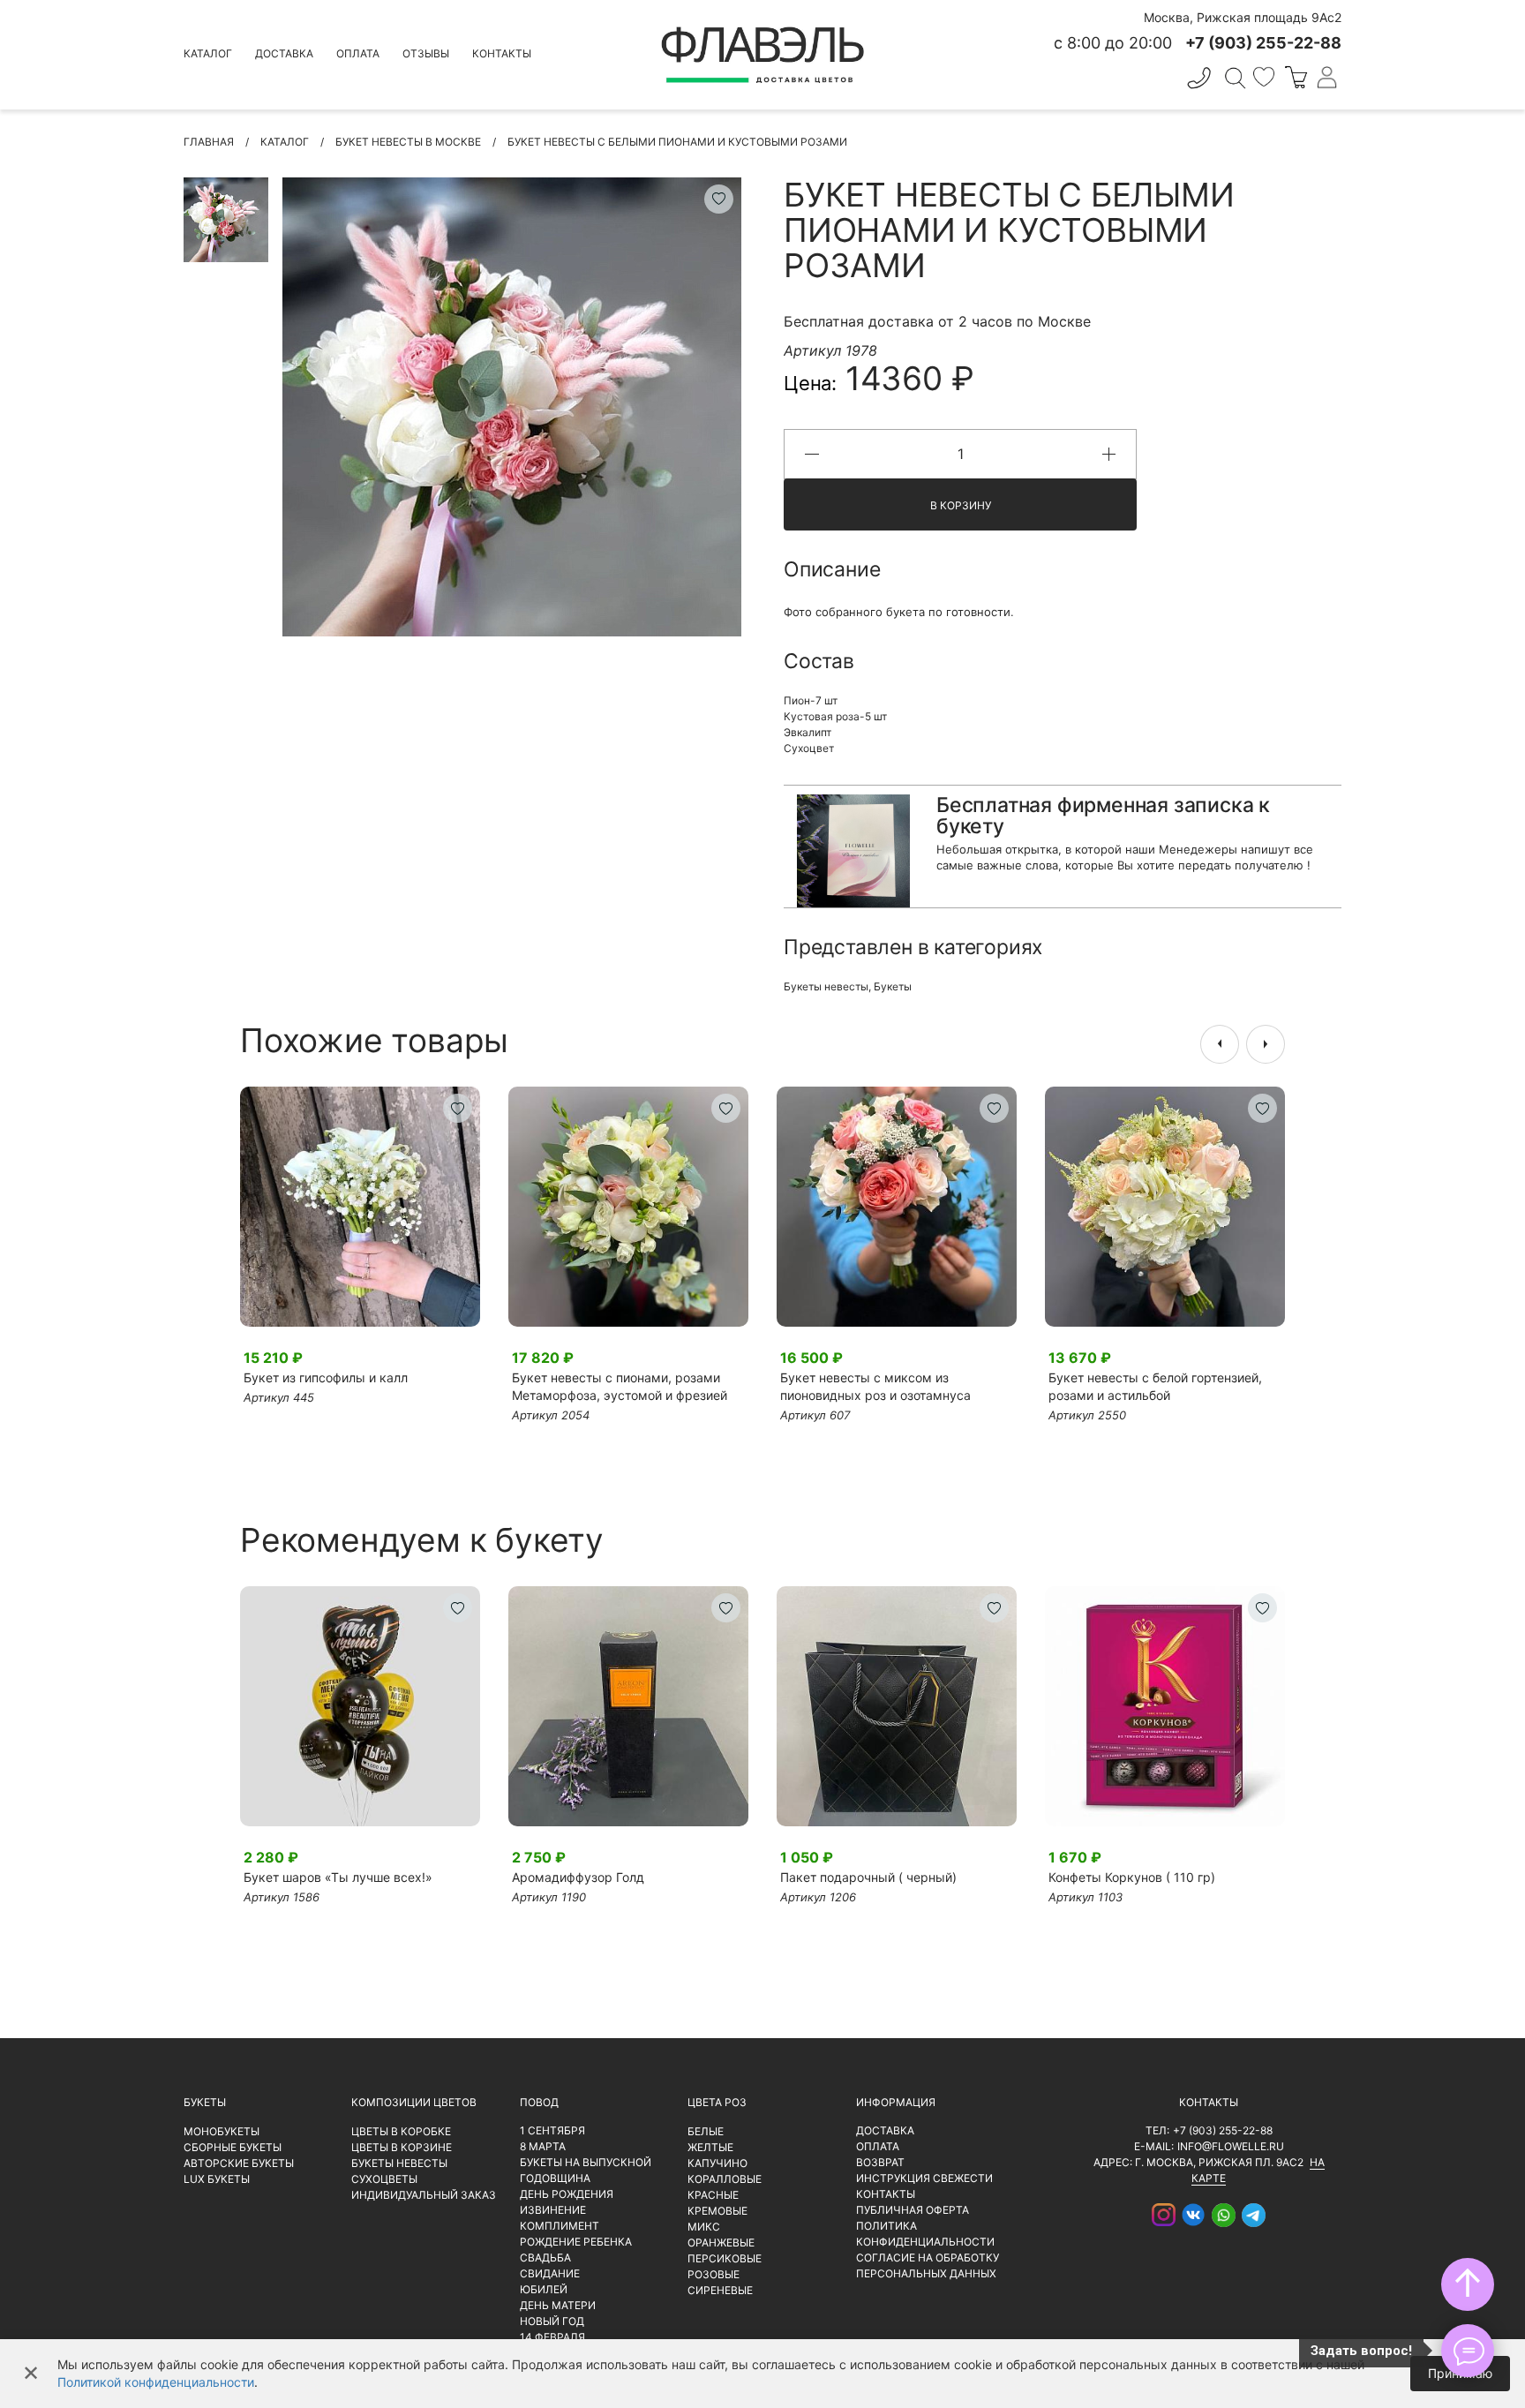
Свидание (550, 2273)
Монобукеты (222, 2131)
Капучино (717, 2163)
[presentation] (1220, 1044)
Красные (713, 2195)
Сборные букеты (233, 2147)
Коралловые (725, 2179)
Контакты (502, 53)
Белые (706, 2131)
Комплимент (560, 2226)
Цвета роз (717, 2102)
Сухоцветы (384, 2179)
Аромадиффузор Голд (578, 1877)
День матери (558, 2305)
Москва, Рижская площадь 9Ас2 (1243, 17)
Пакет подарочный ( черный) (868, 1877)
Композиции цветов (414, 2102)
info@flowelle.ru (1231, 2146)
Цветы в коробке (401, 2131)
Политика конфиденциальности (925, 2234)
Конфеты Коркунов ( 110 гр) (1132, 1877)
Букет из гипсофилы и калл (326, 1377)
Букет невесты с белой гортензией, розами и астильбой (1155, 1386)
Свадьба (545, 2257)
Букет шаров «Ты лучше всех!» (338, 1877)
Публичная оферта (913, 2210)
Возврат (880, 2162)
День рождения (567, 2194)
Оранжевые (721, 2242)
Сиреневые (720, 2290)
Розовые (714, 2274)
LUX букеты (217, 2179)
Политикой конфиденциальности (156, 2382)
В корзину (961, 505)
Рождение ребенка (576, 2242)
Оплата (358, 53)
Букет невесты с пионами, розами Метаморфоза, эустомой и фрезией (620, 1386)
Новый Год (552, 2321)
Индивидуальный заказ (424, 2195)
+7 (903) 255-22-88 (1223, 2130)
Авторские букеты (239, 2163)
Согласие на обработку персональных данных (928, 2265)
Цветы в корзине (402, 2147)
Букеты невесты (826, 986)
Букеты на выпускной (586, 2162)
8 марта (543, 2146)
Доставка (284, 53)
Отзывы (426, 53)
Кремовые (717, 2211)
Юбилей (544, 2289)
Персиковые (725, 2258)
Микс (704, 2227)
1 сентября (552, 2130)
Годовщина (555, 2178)
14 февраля (552, 2337)
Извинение (553, 2210)
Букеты (893, 986)
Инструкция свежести (924, 2178)
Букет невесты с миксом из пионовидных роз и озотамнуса (875, 1386)
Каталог (208, 53)
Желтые (710, 2147)
